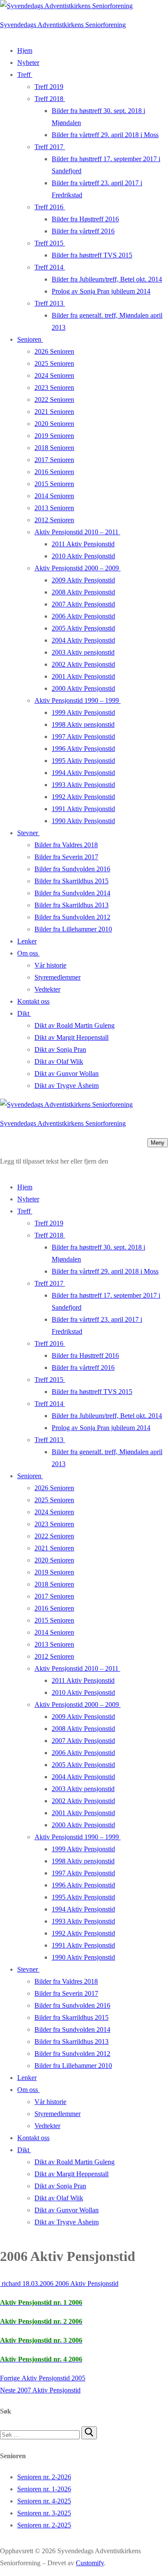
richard (10, 2283)
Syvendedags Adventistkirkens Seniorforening (63, 25)
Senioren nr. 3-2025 (44, 2513)
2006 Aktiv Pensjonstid (86, 2283)
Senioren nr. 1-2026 (44, 2489)
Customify (90, 2563)
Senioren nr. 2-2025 (44, 2525)
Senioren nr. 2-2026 (44, 2477)
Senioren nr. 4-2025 (44, 2501)
